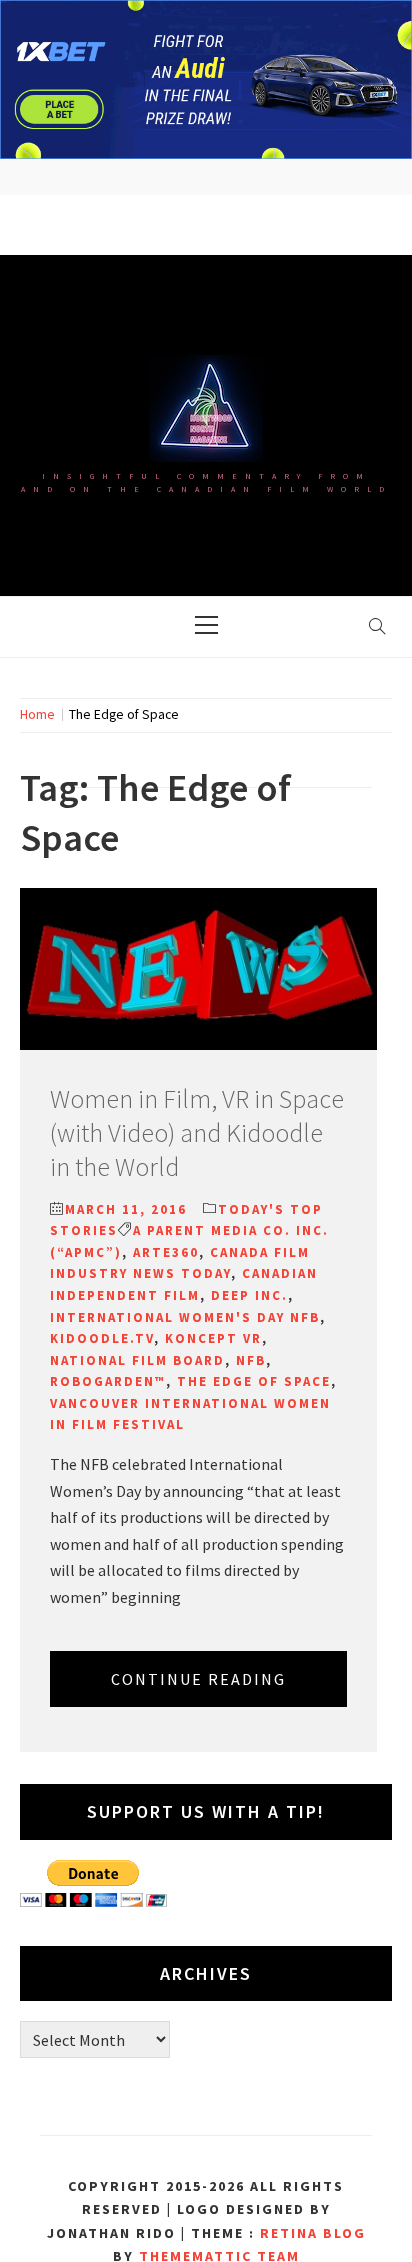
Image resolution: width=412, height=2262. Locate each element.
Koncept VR (213, 1338)
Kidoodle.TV (102, 1338)
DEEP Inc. (249, 1295)
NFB (251, 1360)
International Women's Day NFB (185, 1317)
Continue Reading (198, 1679)
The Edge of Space (254, 1381)
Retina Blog (313, 2233)
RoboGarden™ (108, 1381)
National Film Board (137, 1360)
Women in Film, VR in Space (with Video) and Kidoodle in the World (197, 1132)
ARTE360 (166, 1252)
